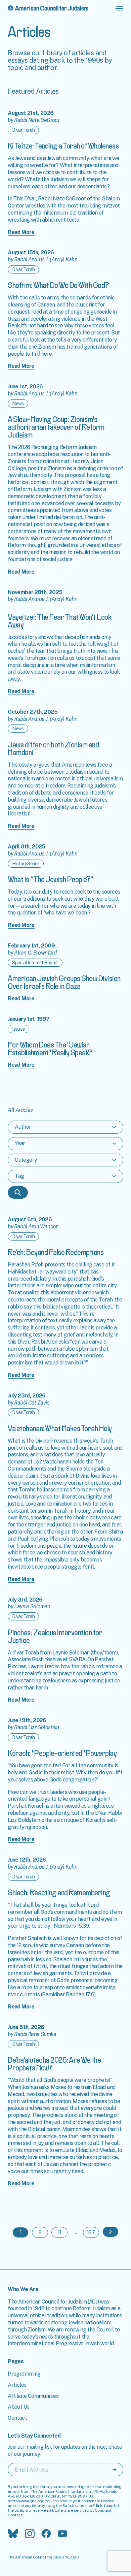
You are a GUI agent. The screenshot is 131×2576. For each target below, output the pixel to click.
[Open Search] (18, 1193)
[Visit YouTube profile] (62, 2534)
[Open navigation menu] (119, 8)
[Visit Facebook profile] (46, 2534)
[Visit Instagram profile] (30, 2534)
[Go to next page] (111, 2232)
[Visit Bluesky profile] (13, 2534)
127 (91, 2232)
